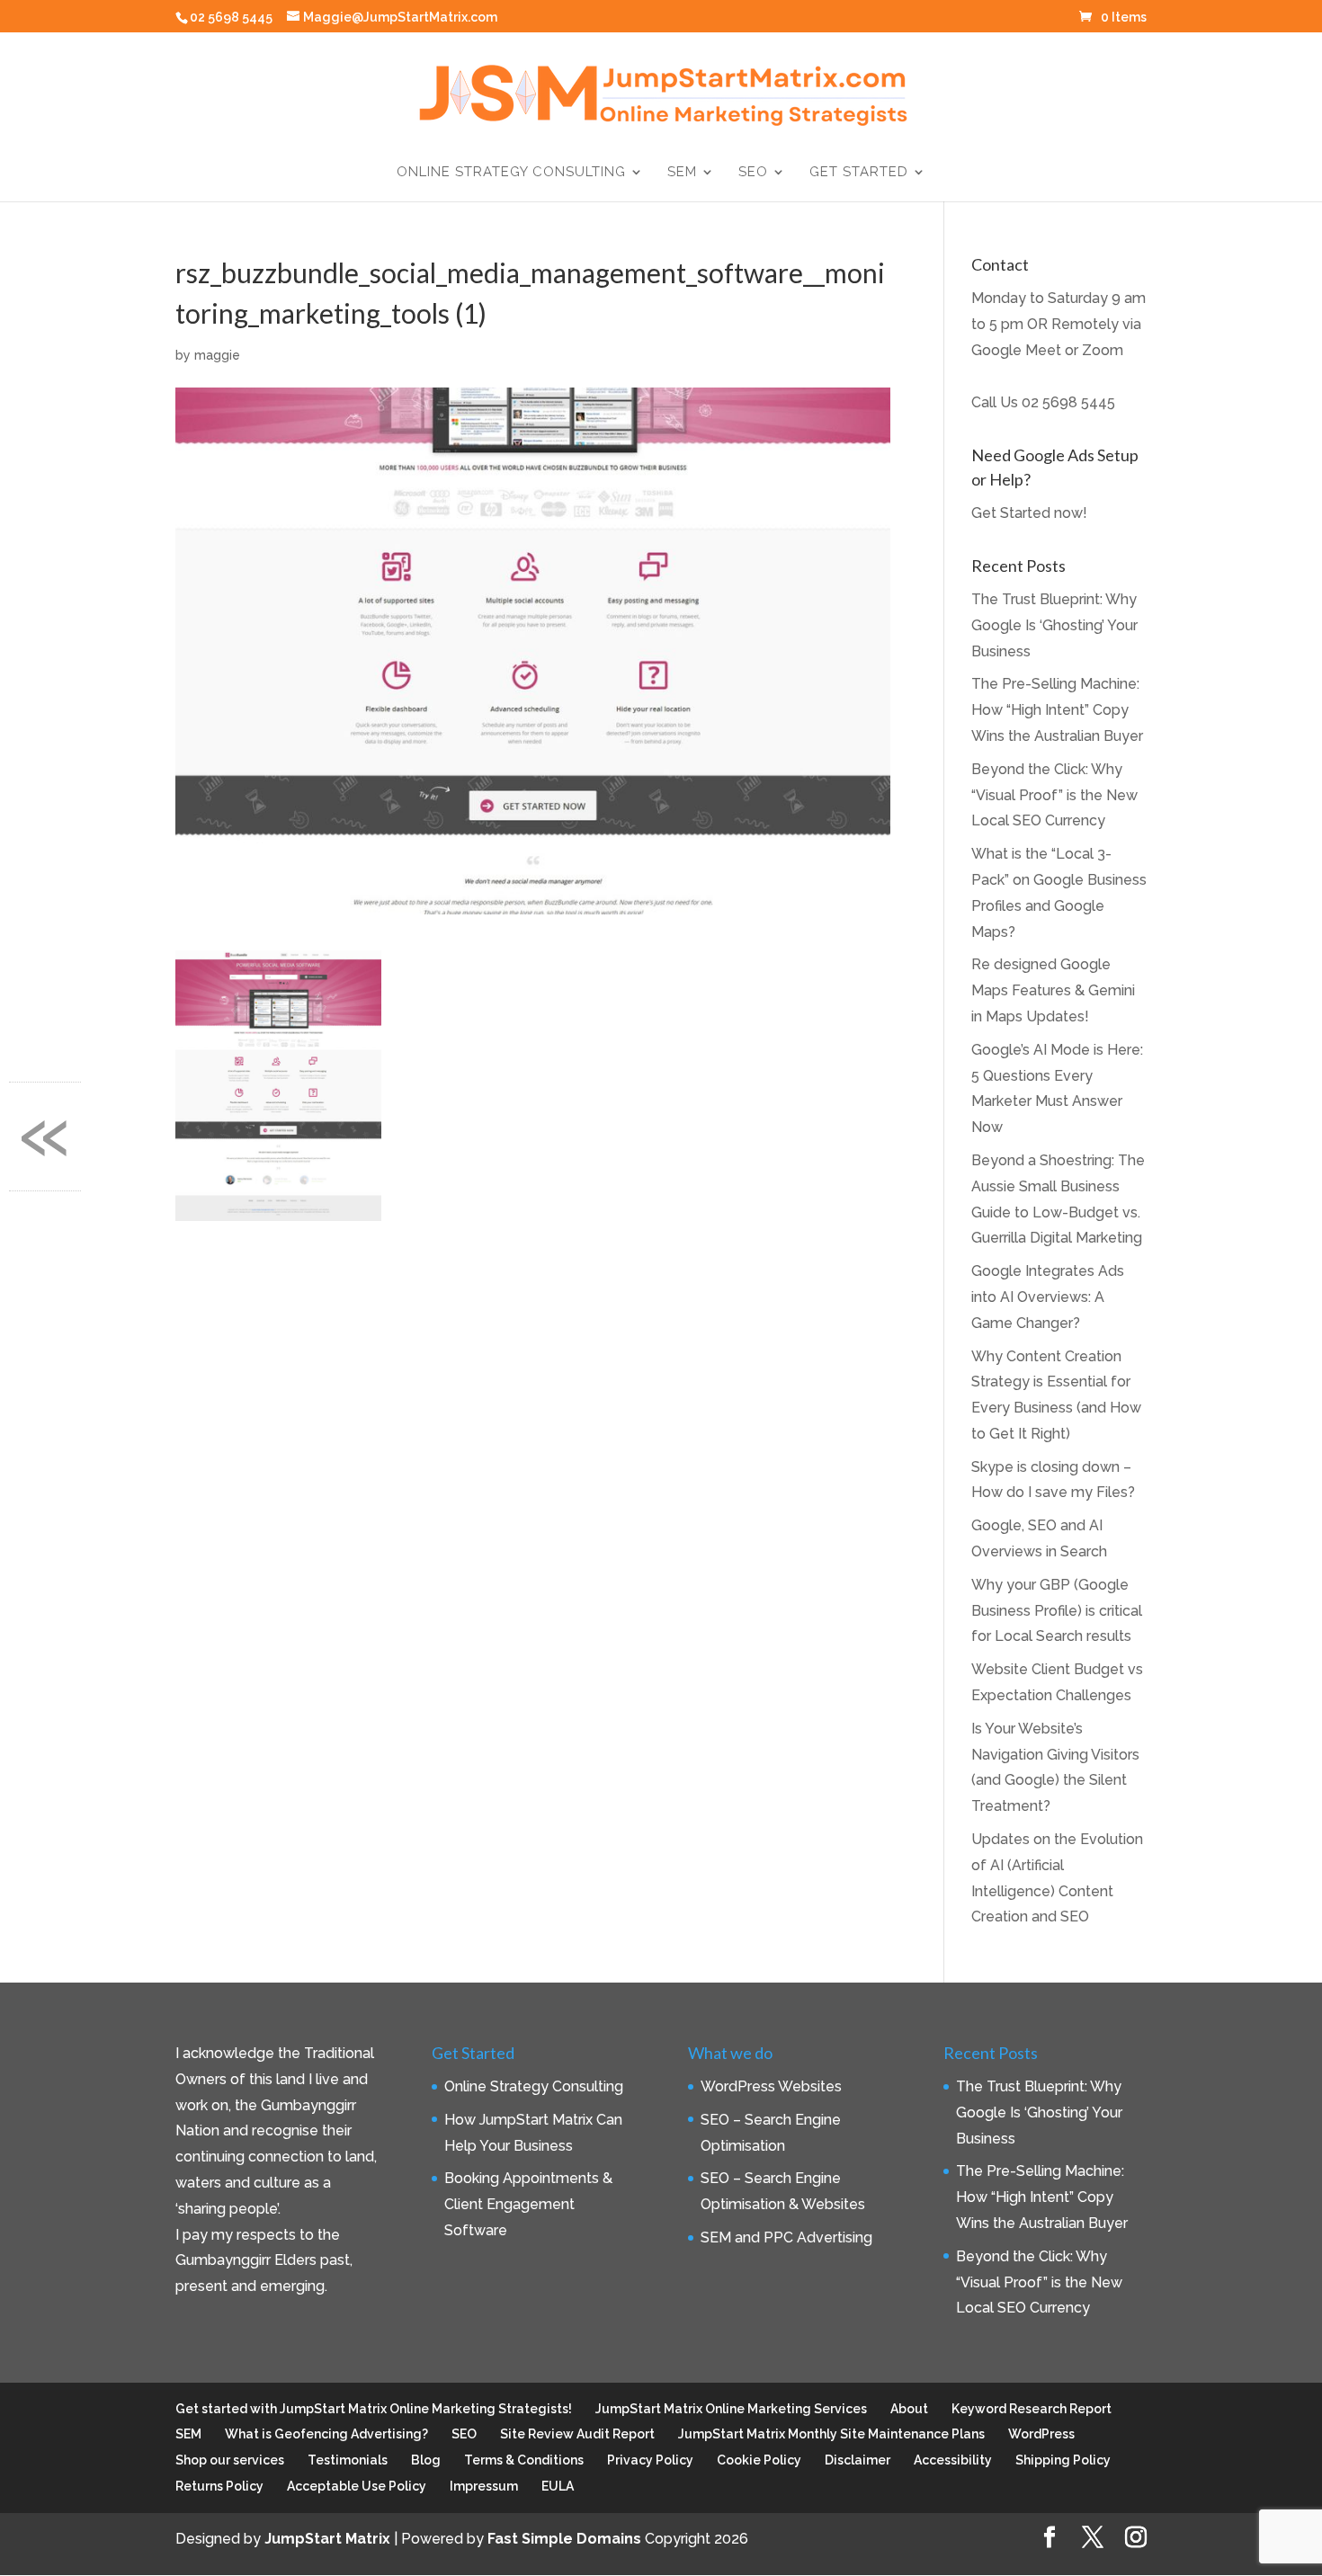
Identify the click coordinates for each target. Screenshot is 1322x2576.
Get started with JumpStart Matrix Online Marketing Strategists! (374, 2409)
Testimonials (348, 2460)
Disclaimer (858, 2460)
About (909, 2409)
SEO (753, 173)
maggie (217, 355)
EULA (558, 2486)
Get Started (859, 173)
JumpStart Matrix (327, 2539)
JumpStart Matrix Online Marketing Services (731, 2409)
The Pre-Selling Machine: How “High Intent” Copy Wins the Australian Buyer (1057, 710)
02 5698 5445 (1068, 402)
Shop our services (230, 2460)
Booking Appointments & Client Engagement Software (528, 2204)
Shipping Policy (1063, 2460)
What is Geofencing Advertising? (326, 2434)
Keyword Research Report (1032, 2409)
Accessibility (953, 2460)
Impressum (484, 2486)
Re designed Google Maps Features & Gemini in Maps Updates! (1053, 990)
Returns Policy (219, 2486)
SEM (682, 173)
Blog (426, 2460)
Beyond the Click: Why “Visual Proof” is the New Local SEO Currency (1054, 795)
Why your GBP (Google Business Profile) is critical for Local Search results (1057, 1611)
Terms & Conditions (524, 2460)
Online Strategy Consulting (511, 173)
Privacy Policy (650, 2460)
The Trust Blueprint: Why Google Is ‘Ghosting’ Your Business (1054, 625)
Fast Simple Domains (564, 2539)
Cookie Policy (759, 2460)
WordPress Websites (771, 2086)
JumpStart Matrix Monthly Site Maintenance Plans (831, 2434)
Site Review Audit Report (577, 2434)
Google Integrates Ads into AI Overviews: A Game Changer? (1048, 1297)
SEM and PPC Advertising (786, 2237)
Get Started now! (1029, 513)
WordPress (1041, 2434)
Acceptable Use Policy (357, 2486)
